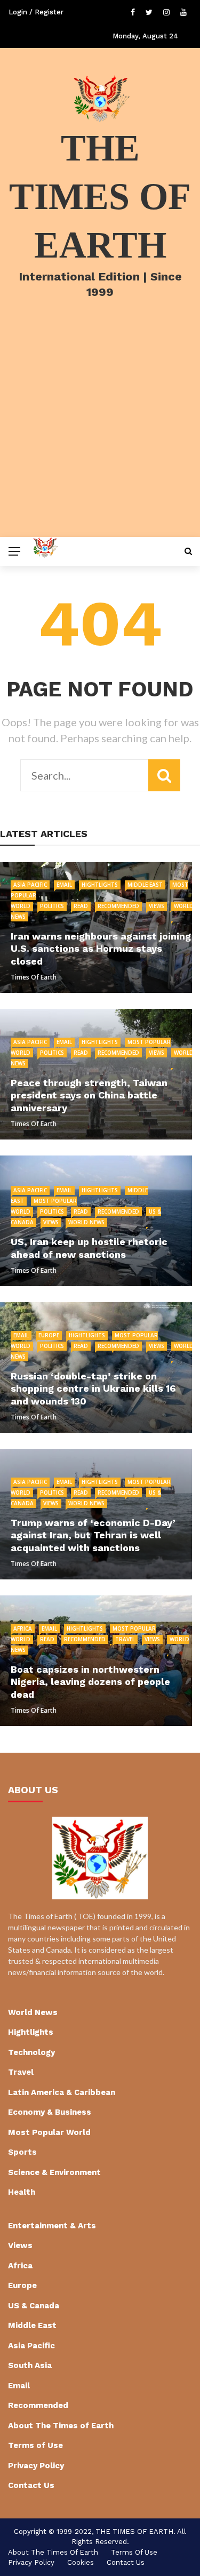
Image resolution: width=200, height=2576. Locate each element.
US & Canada (34, 2306)
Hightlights (100, 885)
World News (86, 1222)
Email (64, 885)
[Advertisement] (100, 432)
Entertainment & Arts (52, 2226)
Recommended (118, 906)
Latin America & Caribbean (62, 2092)
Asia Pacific (30, 885)
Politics (52, 906)
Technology (31, 2052)
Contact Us (31, 2485)
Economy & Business (50, 2112)
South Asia (30, 2365)
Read (81, 906)
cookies (81, 2562)
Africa (23, 1628)
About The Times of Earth (61, 2426)
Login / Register (36, 12)
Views (157, 906)
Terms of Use (35, 2445)
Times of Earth (34, 977)
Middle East (145, 885)
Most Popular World (49, 2132)
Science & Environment (54, 2172)
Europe (49, 1335)
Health (22, 2192)
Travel (125, 1639)
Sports (22, 2152)
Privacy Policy (36, 2466)
